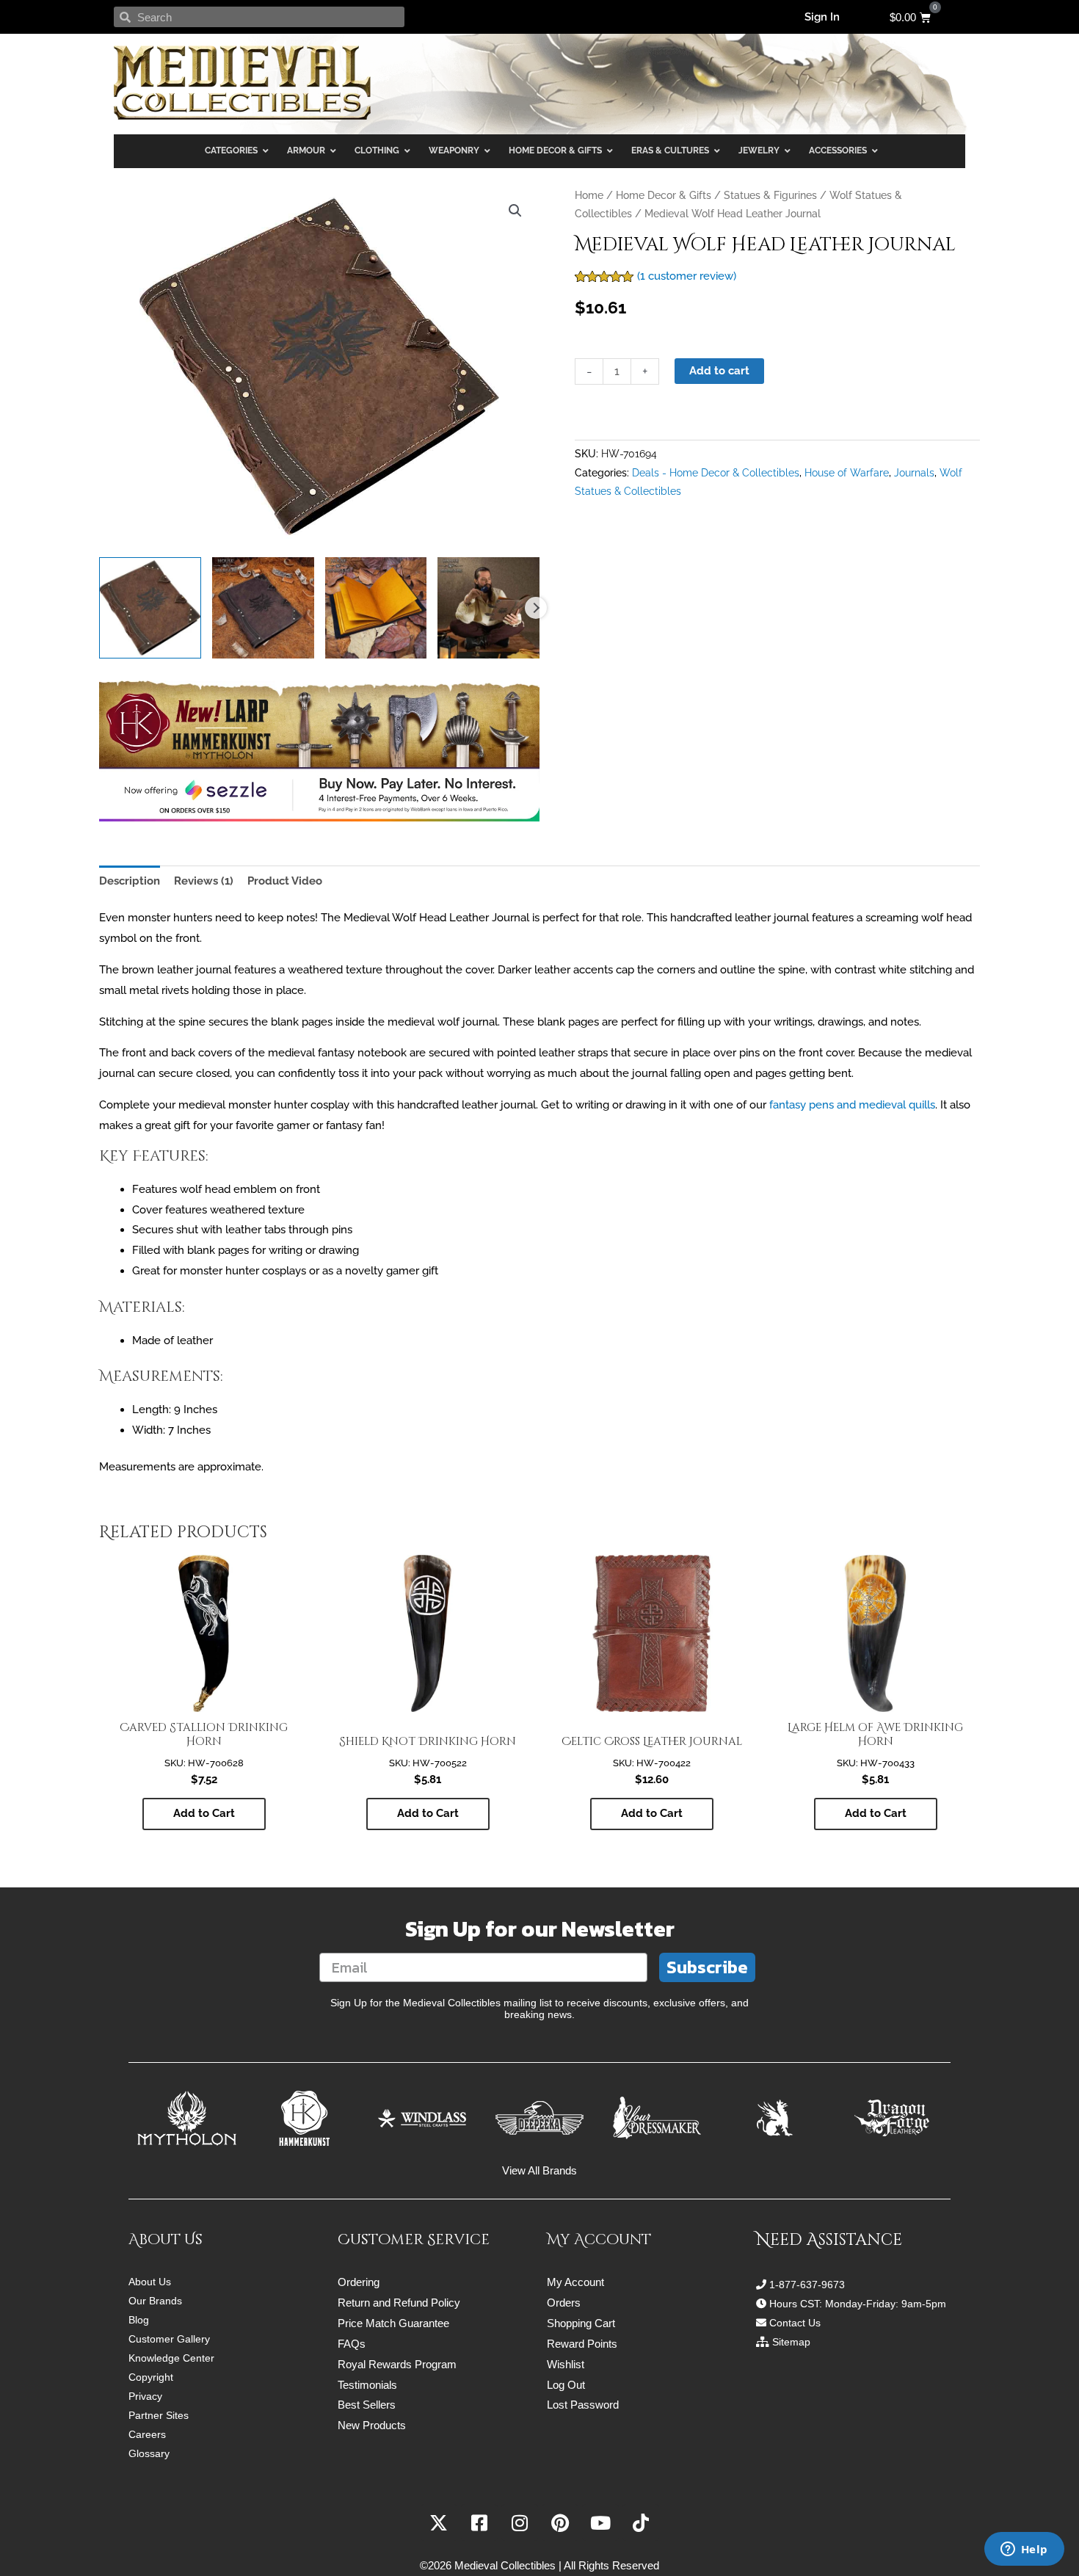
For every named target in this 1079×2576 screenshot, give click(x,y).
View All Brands (539, 2170)
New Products (372, 2425)
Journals (914, 473)
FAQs (352, 2344)
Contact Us (795, 2323)
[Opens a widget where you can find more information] (1024, 2550)
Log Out (566, 2385)
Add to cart (719, 371)
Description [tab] (130, 881)
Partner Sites (159, 2415)
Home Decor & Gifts (664, 195)
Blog (139, 2320)
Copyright (151, 2377)
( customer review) (687, 276)
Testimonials (367, 2385)
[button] (515, 211)
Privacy (145, 2396)
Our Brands (155, 2301)
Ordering (359, 2282)
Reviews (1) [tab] (204, 881)
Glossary (149, 2453)
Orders (564, 2303)
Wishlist (566, 2364)
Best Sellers (367, 2405)
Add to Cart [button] (204, 1813)
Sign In (822, 17)
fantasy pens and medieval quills (852, 1105)
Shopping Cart (581, 2323)
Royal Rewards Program (397, 2364)
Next (536, 608)
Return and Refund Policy (399, 2303)
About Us (150, 2282)
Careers (147, 2434)
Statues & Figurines (770, 195)
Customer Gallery (169, 2339)
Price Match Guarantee (393, 2323)
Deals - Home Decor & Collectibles (716, 473)
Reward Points (582, 2344)
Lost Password (583, 2405)
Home (589, 195)
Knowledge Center (171, 2358)
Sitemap (791, 2342)
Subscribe (707, 1967)
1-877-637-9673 (807, 2285)
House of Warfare (847, 473)
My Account (575, 2282)
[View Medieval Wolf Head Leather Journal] (150, 608)
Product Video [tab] (285, 881)
